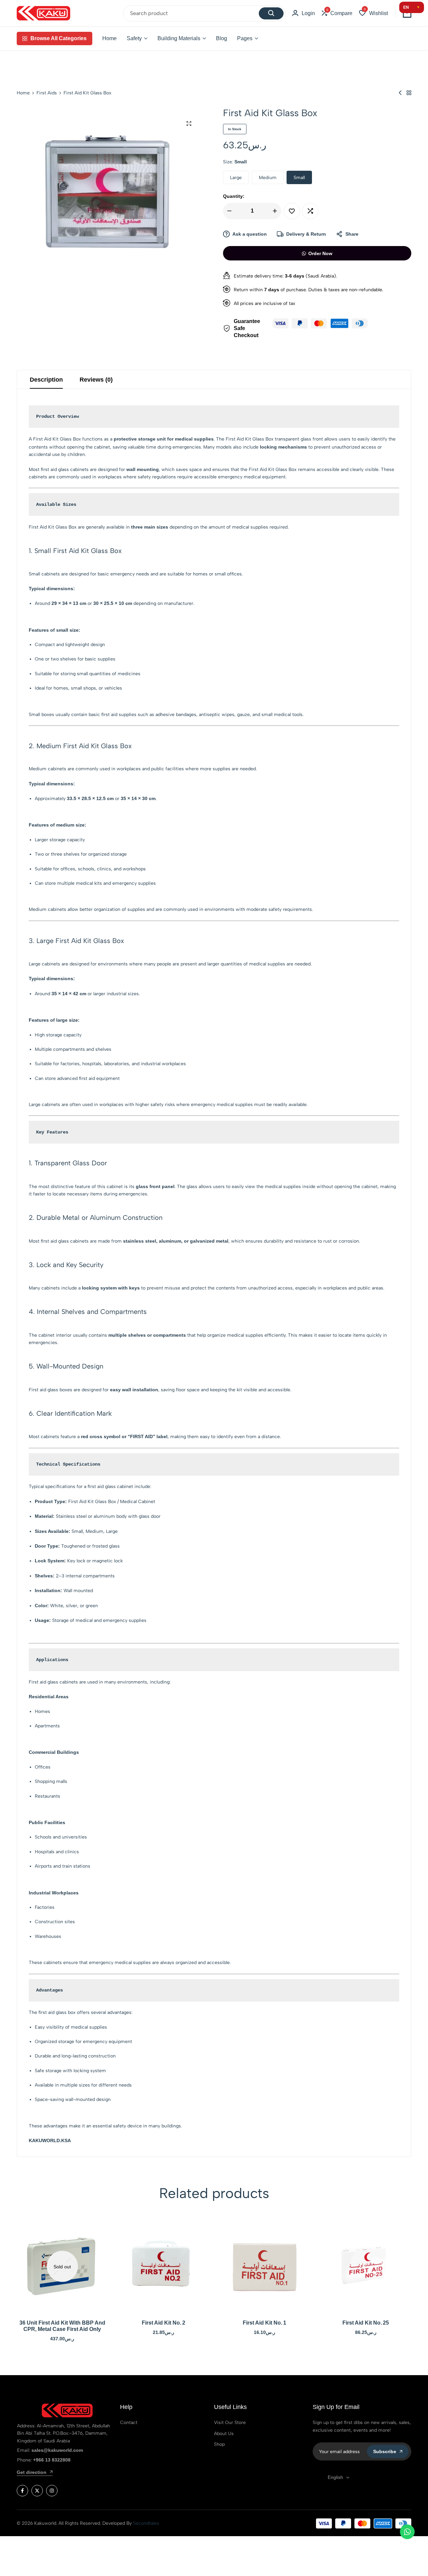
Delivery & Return (306, 234)
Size (235, 162)
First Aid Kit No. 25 (366, 2323)
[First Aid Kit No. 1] (265, 2267)
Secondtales (146, 2523)
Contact (129, 2423)
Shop (219, 2444)
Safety (134, 38)
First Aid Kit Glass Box (57, 439)
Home (110, 38)
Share (352, 234)
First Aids (47, 93)
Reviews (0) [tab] (96, 380)
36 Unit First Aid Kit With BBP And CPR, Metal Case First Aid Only (62, 2326)
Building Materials (179, 38)
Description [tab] (46, 380)
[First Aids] (409, 93)
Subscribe (385, 2451)
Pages (245, 38)
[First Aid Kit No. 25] (366, 2267)
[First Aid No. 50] (400, 93)
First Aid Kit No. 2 (164, 2323)
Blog (222, 38)
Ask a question (250, 234)
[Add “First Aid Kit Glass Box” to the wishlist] (292, 211)
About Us (224, 2434)
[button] (337, 13)
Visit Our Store (230, 2423)
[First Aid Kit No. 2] (164, 2267)
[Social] (22, 2491)
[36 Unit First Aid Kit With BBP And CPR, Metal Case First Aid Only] (62, 2267)
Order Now (320, 253)
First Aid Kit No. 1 (264, 2323)
